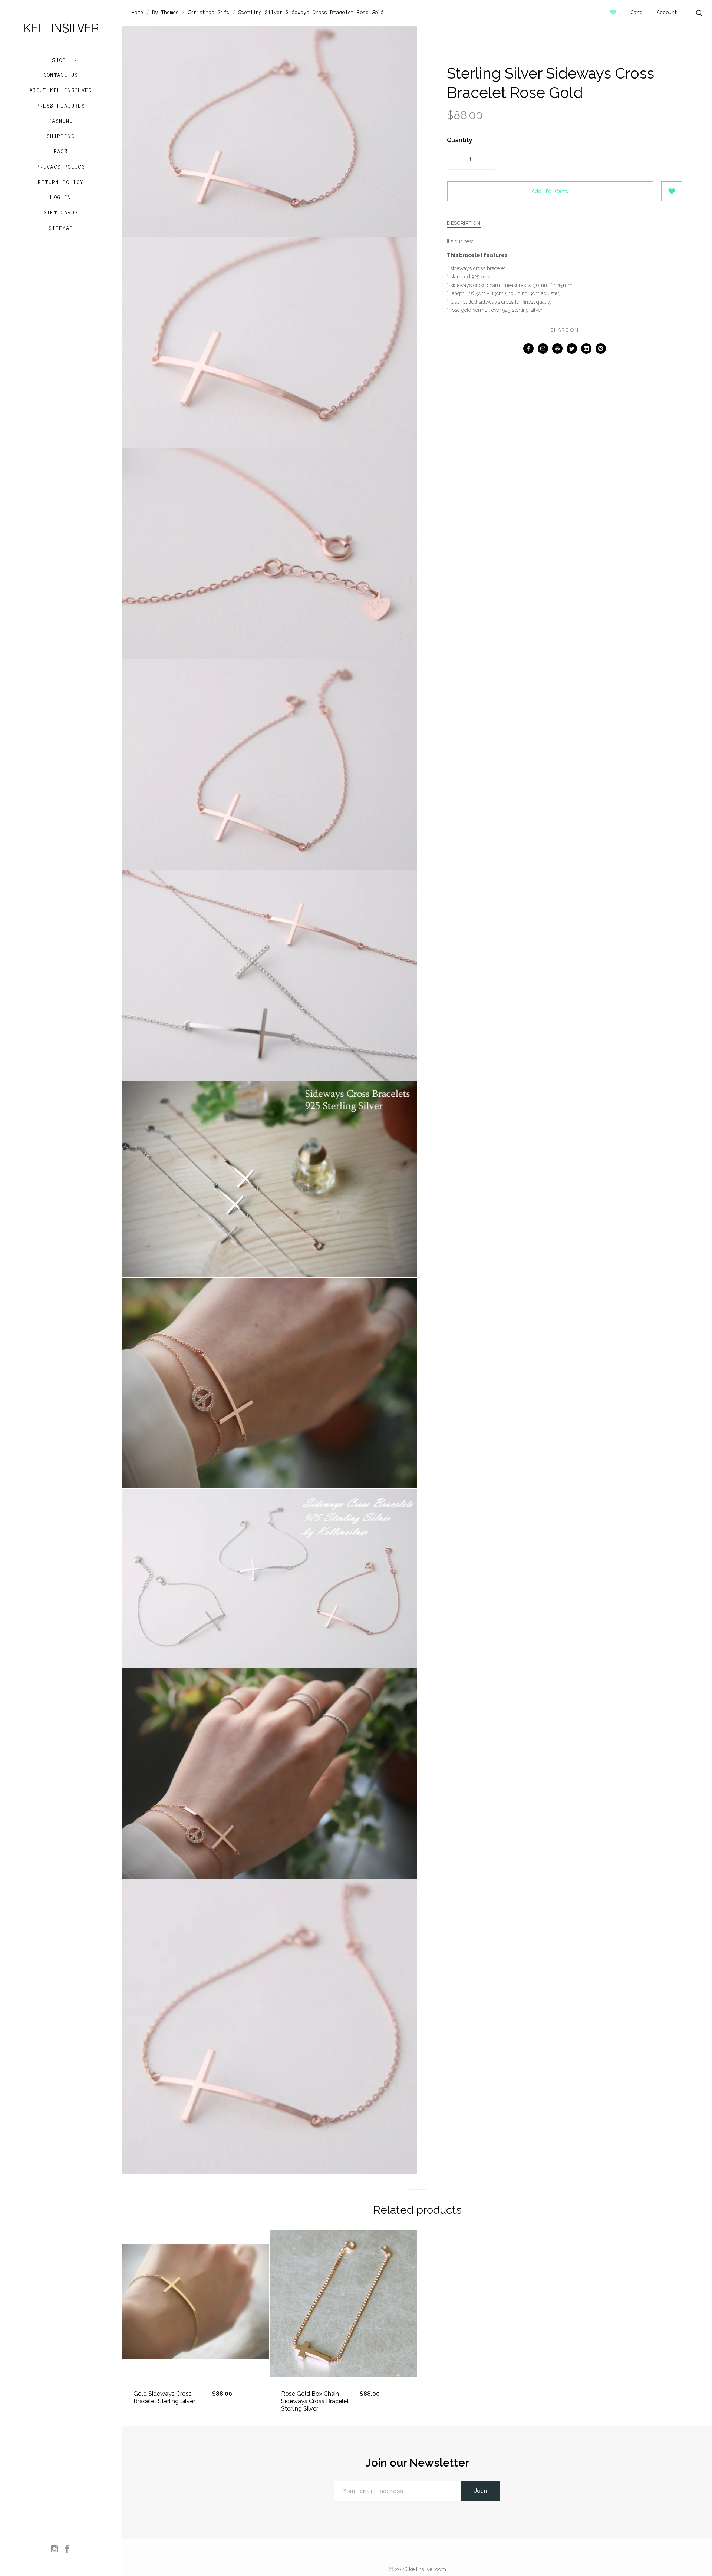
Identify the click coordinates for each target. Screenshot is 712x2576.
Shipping (61, 136)
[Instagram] (54, 2549)
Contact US (61, 75)
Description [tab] (464, 223)
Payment (61, 121)
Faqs (61, 152)
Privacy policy (61, 167)
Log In (61, 198)
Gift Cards (61, 213)
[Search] (699, 14)
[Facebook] (67, 2549)
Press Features (61, 106)
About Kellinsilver (61, 90)
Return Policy (61, 182)
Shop (61, 60)
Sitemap (61, 228)
